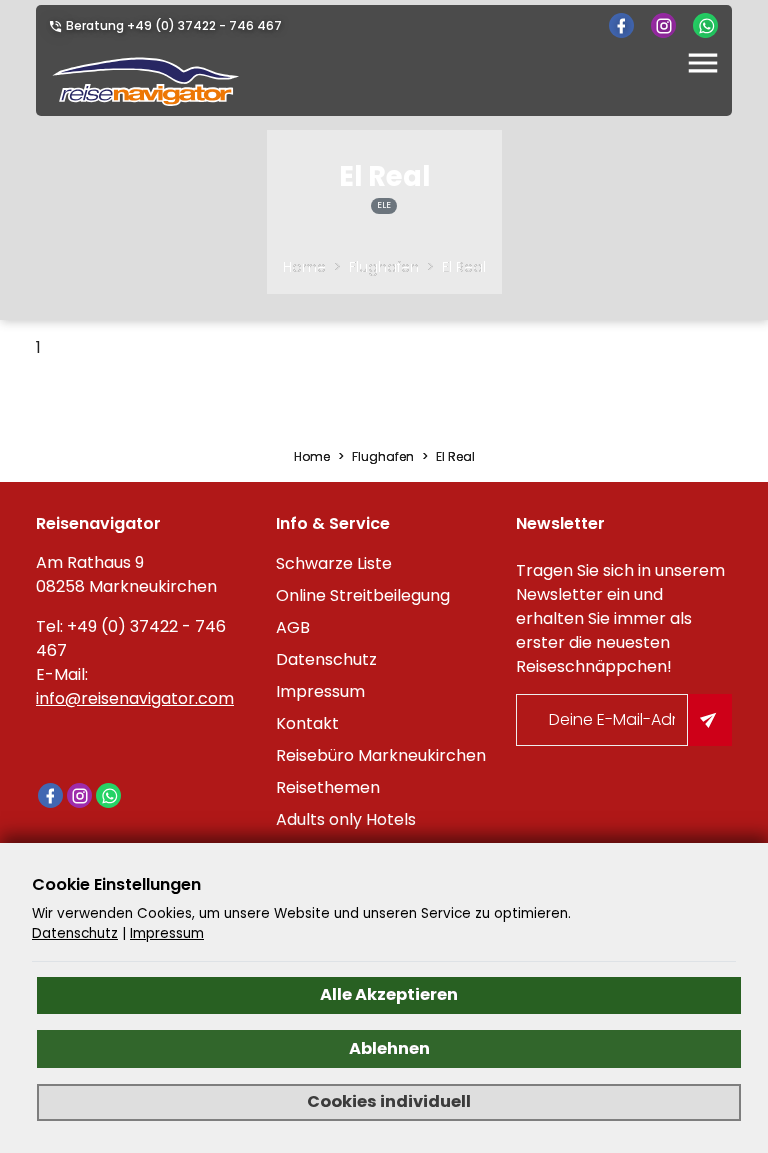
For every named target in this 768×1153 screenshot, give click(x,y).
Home (304, 267)
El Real (464, 267)
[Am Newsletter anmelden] (710, 720)
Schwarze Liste (334, 563)
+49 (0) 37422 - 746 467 (204, 25)
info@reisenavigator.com (135, 698)
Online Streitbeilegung (363, 595)
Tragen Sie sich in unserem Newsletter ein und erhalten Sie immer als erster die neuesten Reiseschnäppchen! (620, 618)
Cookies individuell (389, 1101)
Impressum (320, 691)
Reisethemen (328, 787)
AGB (293, 627)
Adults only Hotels (346, 819)
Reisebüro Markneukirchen (381, 755)
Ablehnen (389, 1048)
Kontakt (307, 723)
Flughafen (384, 267)
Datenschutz (326, 659)
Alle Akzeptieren (389, 994)
